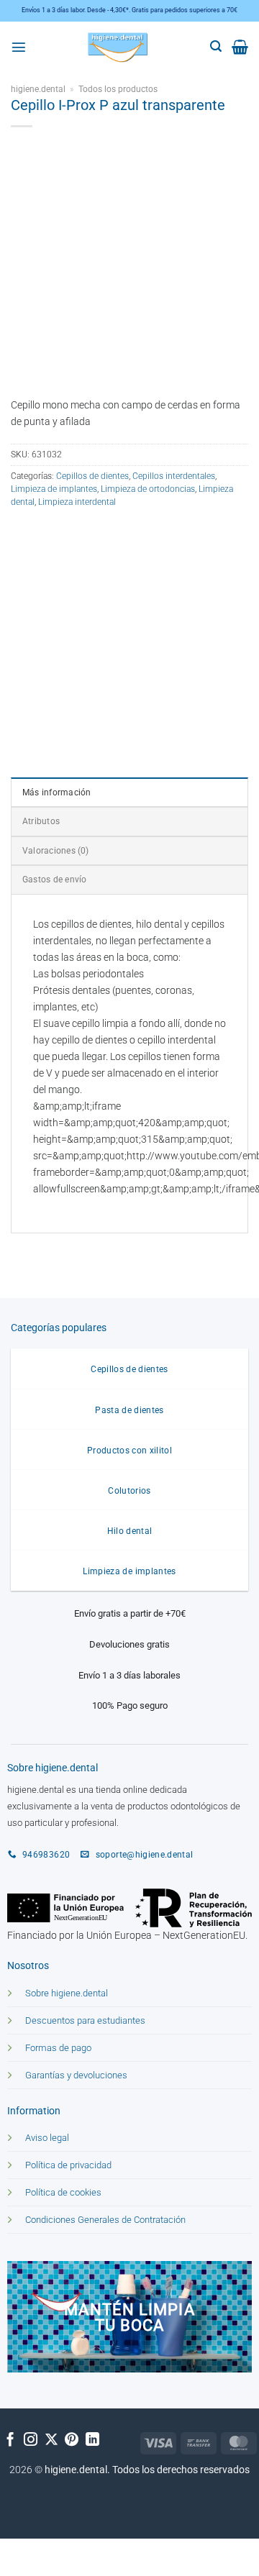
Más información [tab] (56, 793)
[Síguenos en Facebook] (10, 2440)
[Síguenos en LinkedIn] (92, 2440)
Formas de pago (58, 2048)
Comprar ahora (67, 654)
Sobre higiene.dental (67, 1993)
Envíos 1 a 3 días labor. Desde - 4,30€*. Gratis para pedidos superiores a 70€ (129, 10)
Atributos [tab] (41, 821)
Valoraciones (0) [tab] (56, 851)
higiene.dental (38, 89)
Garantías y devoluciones (76, 2075)
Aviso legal (47, 2138)
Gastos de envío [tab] (54, 880)
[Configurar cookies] (22, 2553)
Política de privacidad (68, 2165)
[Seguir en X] (51, 2440)
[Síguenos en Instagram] (31, 2440)
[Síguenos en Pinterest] (72, 2440)
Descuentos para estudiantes (85, 2020)
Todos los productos (118, 89)
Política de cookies (63, 2192)
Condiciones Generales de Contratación (105, 2220)
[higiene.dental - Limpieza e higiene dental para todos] (118, 47)
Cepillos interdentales (174, 476)
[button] (19, 47)
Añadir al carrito (131, 618)
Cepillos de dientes (92, 476)
